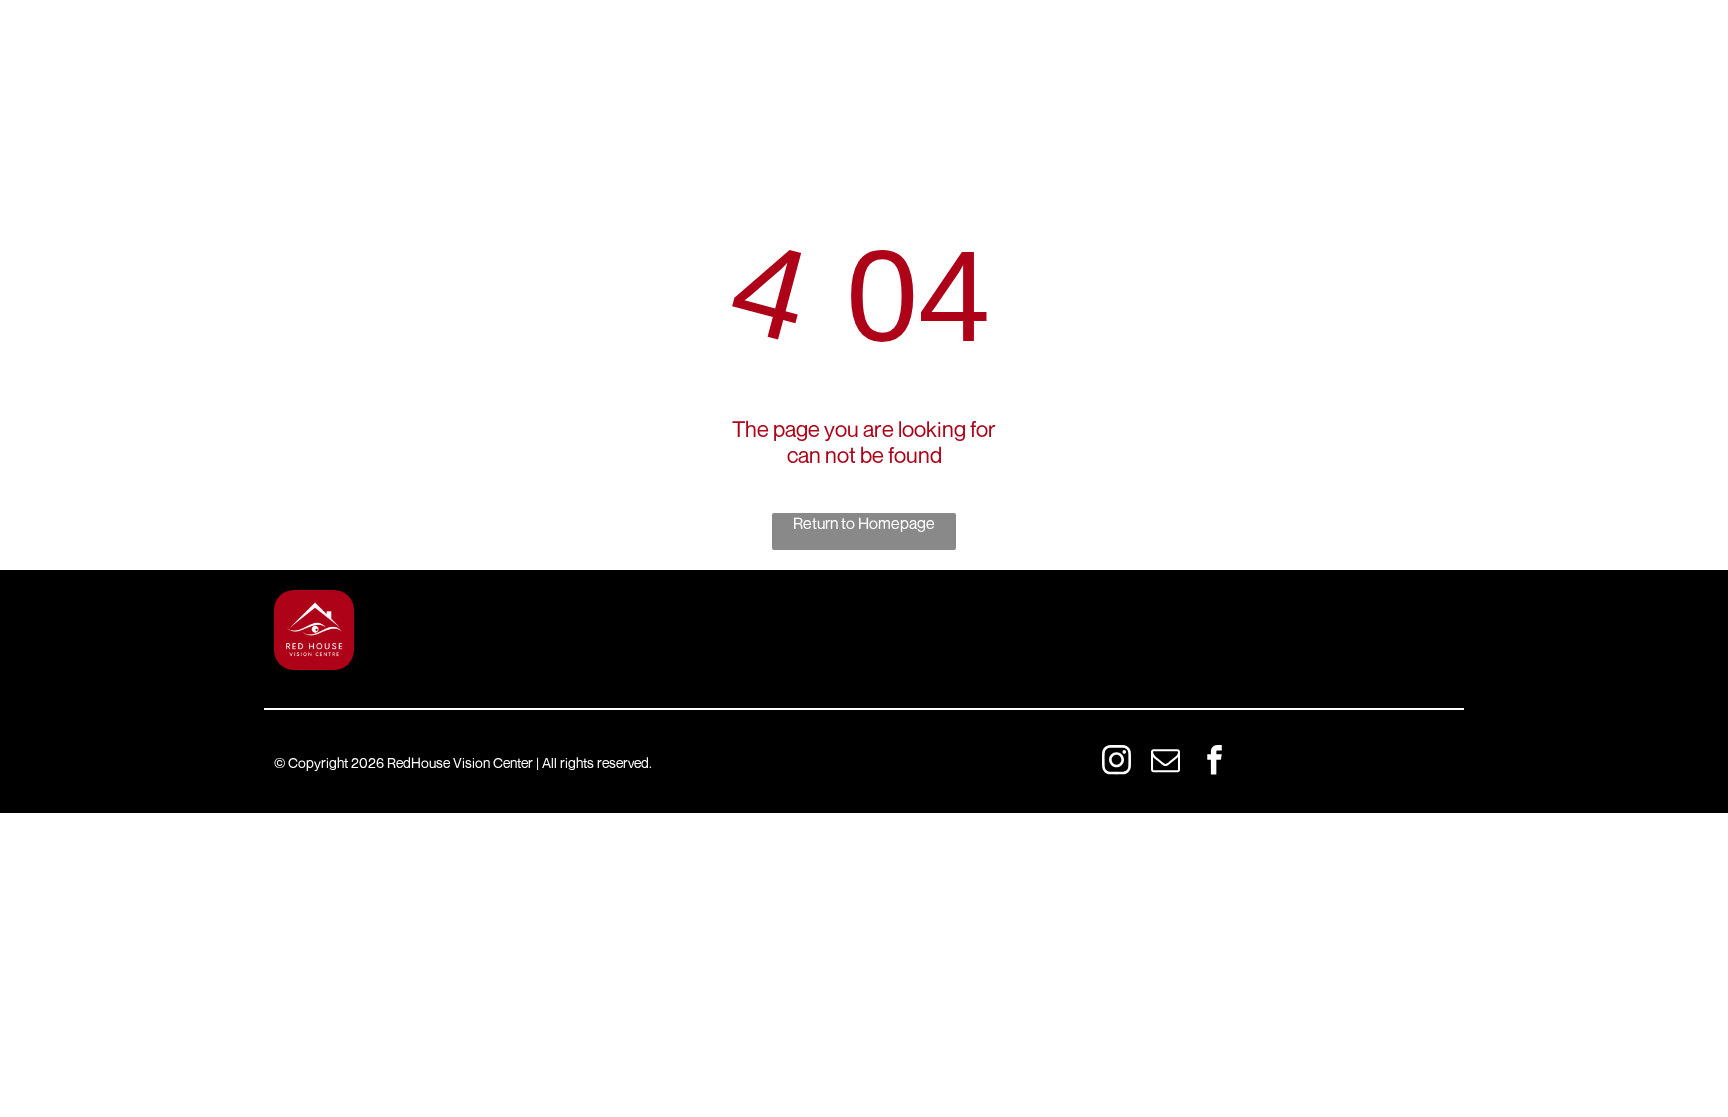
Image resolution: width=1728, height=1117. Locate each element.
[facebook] (1214, 762)
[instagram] (1116, 762)
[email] (1165, 762)
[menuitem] (368, 50)
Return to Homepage (864, 523)
